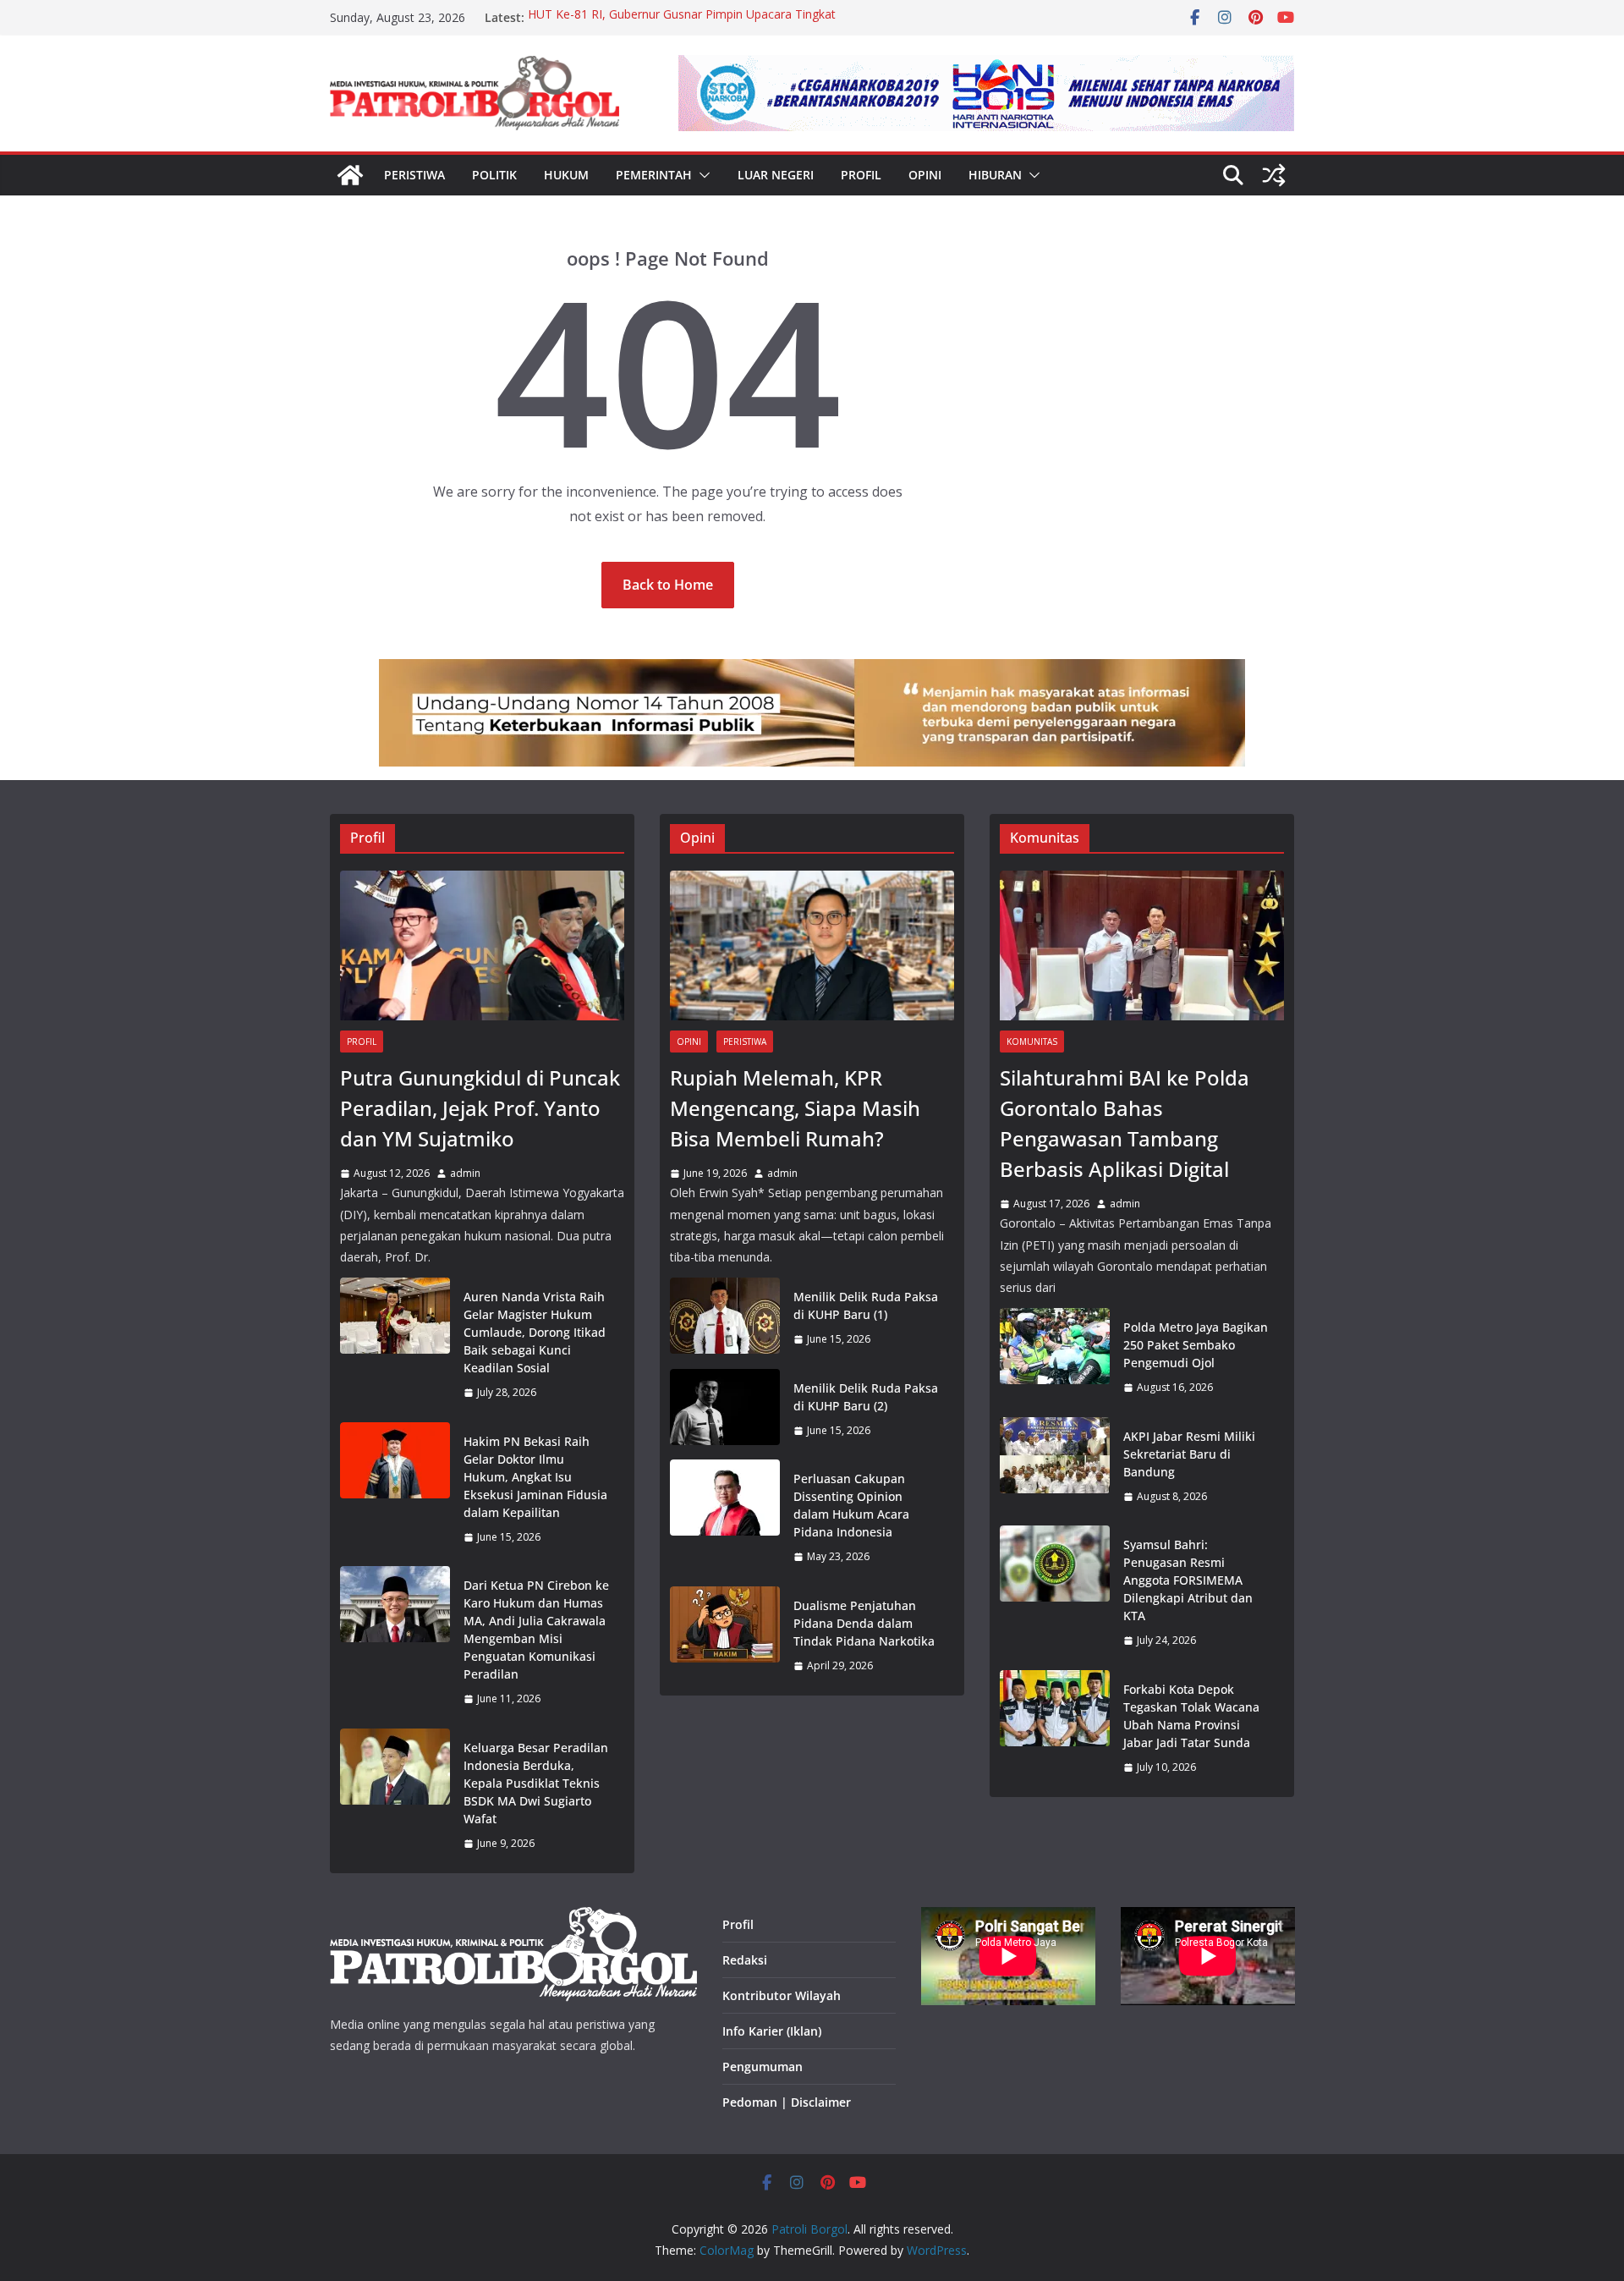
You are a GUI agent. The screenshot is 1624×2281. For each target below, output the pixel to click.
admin (465, 1173)
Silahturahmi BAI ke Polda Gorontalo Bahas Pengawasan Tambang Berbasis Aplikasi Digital (1125, 1123)
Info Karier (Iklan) (772, 2031)
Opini (925, 175)
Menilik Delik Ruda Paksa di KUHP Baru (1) (866, 1305)
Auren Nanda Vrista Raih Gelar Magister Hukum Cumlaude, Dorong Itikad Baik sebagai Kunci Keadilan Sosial (535, 1332)
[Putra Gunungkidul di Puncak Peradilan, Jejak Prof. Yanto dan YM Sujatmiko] (482, 945)
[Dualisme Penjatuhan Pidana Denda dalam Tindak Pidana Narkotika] (725, 1636)
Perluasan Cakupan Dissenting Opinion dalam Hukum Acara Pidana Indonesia (851, 1505)
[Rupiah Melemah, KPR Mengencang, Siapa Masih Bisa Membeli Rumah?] (812, 945)
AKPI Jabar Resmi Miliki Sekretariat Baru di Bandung (1189, 1454)
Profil (861, 175)
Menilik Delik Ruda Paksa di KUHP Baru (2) (866, 1397)
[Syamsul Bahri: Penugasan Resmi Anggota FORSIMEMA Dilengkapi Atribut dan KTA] (1055, 1593)
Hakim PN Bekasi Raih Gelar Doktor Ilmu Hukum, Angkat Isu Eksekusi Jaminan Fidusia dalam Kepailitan (535, 1477)
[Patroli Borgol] (350, 175)
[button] (701, 175)
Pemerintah (654, 175)
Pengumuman (763, 2067)
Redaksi (745, 1960)
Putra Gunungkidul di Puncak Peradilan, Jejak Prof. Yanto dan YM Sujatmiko (480, 1108)
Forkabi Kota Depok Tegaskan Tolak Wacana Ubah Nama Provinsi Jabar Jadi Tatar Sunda (1191, 1716)
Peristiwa (414, 175)
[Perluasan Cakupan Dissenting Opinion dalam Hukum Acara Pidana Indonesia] (725, 1518)
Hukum (566, 175)
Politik (494, 175)
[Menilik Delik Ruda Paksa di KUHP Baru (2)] (725, 1410)
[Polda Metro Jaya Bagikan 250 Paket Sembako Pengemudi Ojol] (1055, 1358)
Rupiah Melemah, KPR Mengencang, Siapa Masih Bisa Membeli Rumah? (795, 1108)
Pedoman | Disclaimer (787, 2102)
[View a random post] (1274, 175)
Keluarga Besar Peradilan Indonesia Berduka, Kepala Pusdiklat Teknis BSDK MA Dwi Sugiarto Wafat (536, 1783)
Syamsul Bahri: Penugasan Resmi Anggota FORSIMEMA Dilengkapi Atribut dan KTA (1188, 1580)
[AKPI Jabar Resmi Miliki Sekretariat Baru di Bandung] (1055, 1467)
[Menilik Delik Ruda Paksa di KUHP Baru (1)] (725, 1318)
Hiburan (995, 175)
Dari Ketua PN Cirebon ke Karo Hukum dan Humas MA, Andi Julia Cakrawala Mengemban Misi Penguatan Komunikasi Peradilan (536, 1630)
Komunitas (1032, 1042)
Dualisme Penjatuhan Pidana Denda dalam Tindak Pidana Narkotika (864, 1623)
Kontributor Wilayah (782, 1995)
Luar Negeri (776, 175)
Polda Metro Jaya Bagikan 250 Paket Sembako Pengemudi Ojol (1196, 1345)
